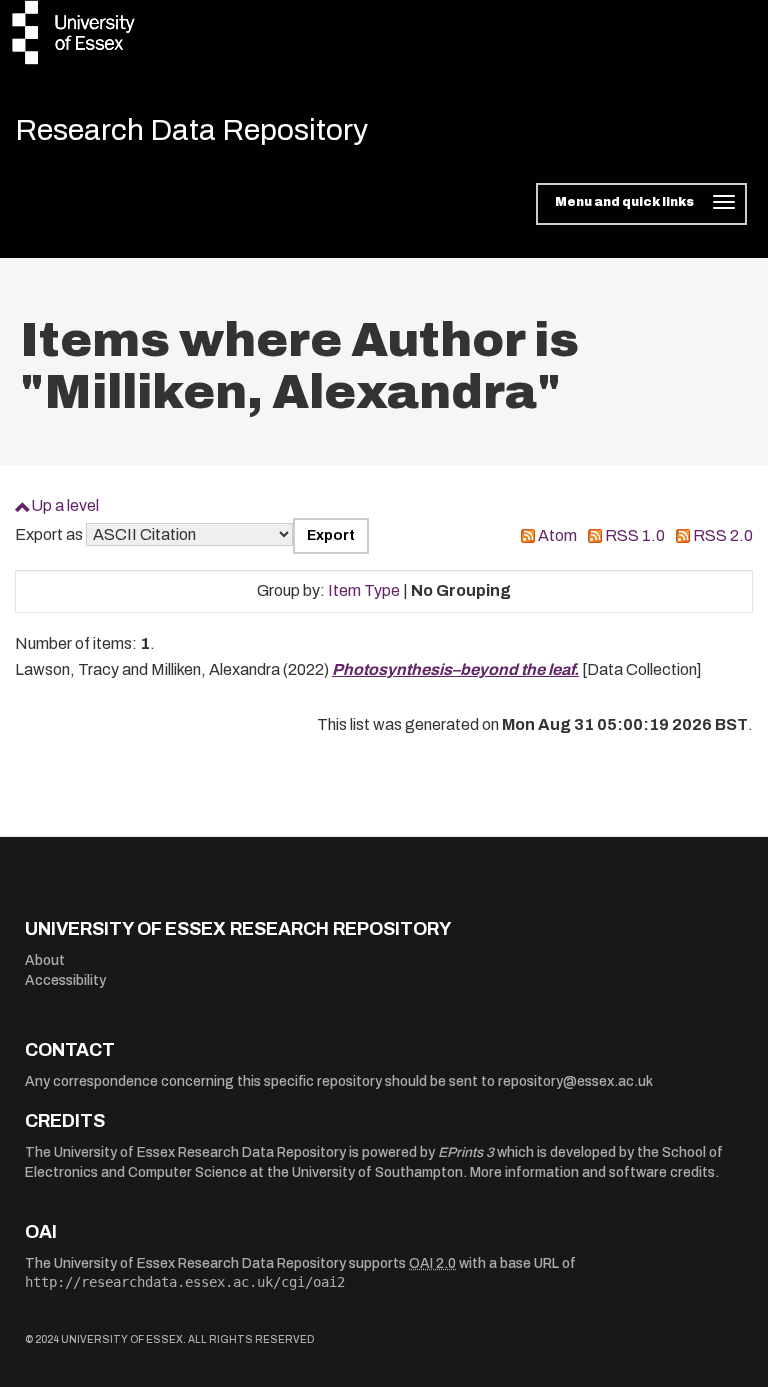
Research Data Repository (191, 130)
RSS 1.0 (635, 535)
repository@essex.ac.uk (575, 1081)
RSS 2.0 (723, 535)
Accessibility (65, 980)
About (45, 960)
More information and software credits (592, 1172)
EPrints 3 (466, 1152)
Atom (557, 535)
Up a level (65, 505)
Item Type (364, 590)
